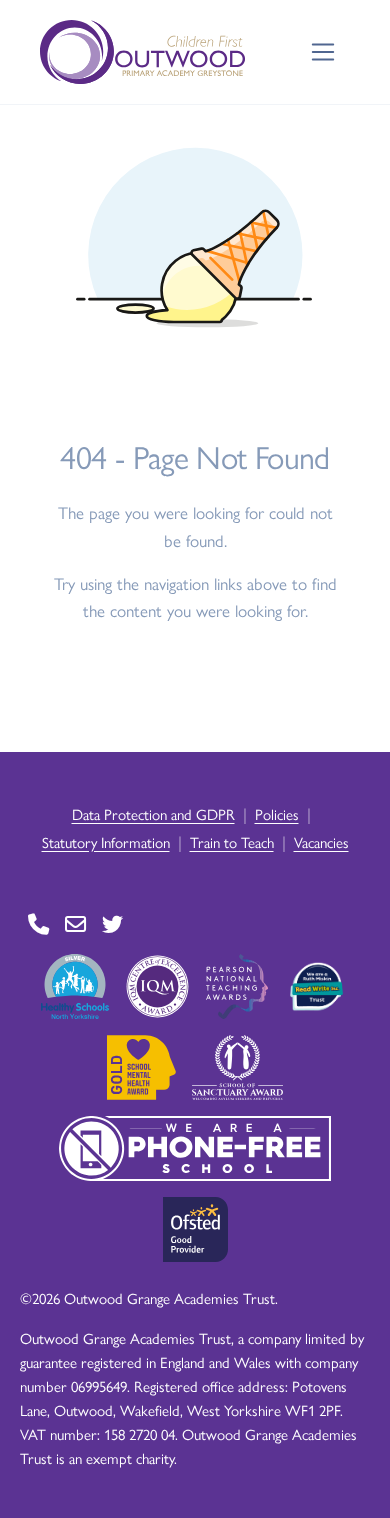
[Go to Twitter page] (112, 924)
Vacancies (321, 841)
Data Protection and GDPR (153, 813)
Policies (277, 813)
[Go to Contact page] (38, 924)
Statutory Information (106, 841)
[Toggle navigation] (323, 52)
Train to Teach (232, 841)
